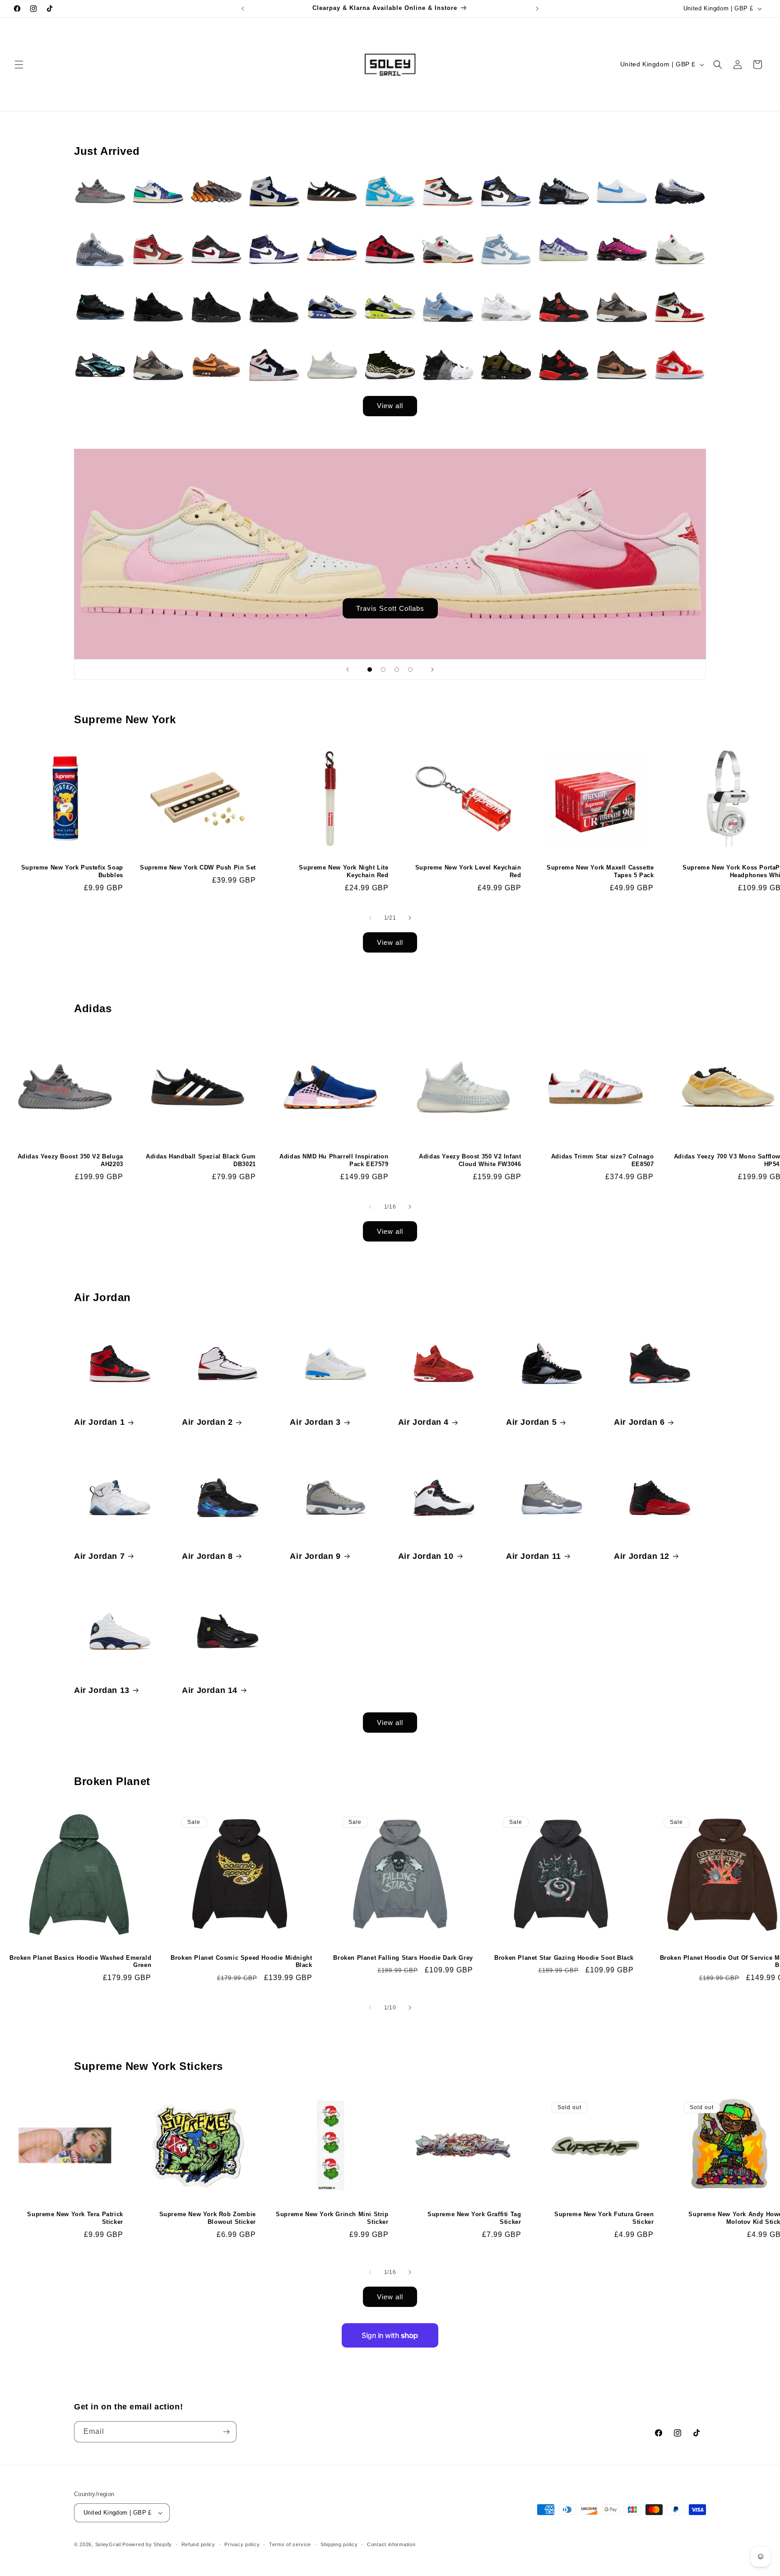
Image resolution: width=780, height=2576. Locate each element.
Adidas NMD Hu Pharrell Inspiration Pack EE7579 (334, 1160)
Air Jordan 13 (102, 1690)
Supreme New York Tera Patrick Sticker (75, 2218)
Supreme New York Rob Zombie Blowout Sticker (208, 2218)
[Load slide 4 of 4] (410, 670)
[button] (19, 65)
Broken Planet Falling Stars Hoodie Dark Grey (403, 1958)
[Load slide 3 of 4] (397, 670)
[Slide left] (370, 918)
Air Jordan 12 (642, 1556)
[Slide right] (410, 918)
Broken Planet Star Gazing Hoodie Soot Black (564, 1958)
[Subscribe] (226, 2432)
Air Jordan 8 (207, 1556)
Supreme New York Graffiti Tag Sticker (474, 2218)
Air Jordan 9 (315, 1556)
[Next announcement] (537, 9)
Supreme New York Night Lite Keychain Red (344, 871)
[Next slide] (432, 670)
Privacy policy (242, 2544)
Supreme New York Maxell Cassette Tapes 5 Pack (600, 871)
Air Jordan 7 (99, 1556)
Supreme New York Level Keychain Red (468, 871)
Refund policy (198, 2544)
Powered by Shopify (147, 2544)
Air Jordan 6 (639, 1422)
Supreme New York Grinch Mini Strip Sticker (332, 2218)
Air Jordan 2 (207, 1422)
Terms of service (290, 2544)
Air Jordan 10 (426, 1556)
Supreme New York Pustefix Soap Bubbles (72, 871)
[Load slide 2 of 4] (383, 670)
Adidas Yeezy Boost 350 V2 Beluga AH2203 (70, 1160)
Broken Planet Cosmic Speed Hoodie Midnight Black (241, 1962)
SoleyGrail (108, 2544)
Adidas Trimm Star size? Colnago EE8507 (603, 1160)
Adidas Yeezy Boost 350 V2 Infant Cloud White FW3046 (470, 1160)
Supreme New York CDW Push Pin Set (198, 867)
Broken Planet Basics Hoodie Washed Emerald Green (80, 1962)
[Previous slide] (348, 670)
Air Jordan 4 (423, 1422)
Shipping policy (339, 2544)
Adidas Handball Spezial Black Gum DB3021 (201, 1160)
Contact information (391, 2544)
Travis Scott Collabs (390, 608)
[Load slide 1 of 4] (370, 670)
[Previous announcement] (243, 9)
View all (390, 406)
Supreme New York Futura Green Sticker (604, 2218)
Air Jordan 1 (99, 1422)
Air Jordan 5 (531, 1422)
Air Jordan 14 (210, 1690)
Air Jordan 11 (534, 1556)
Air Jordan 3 (315, 1422)
